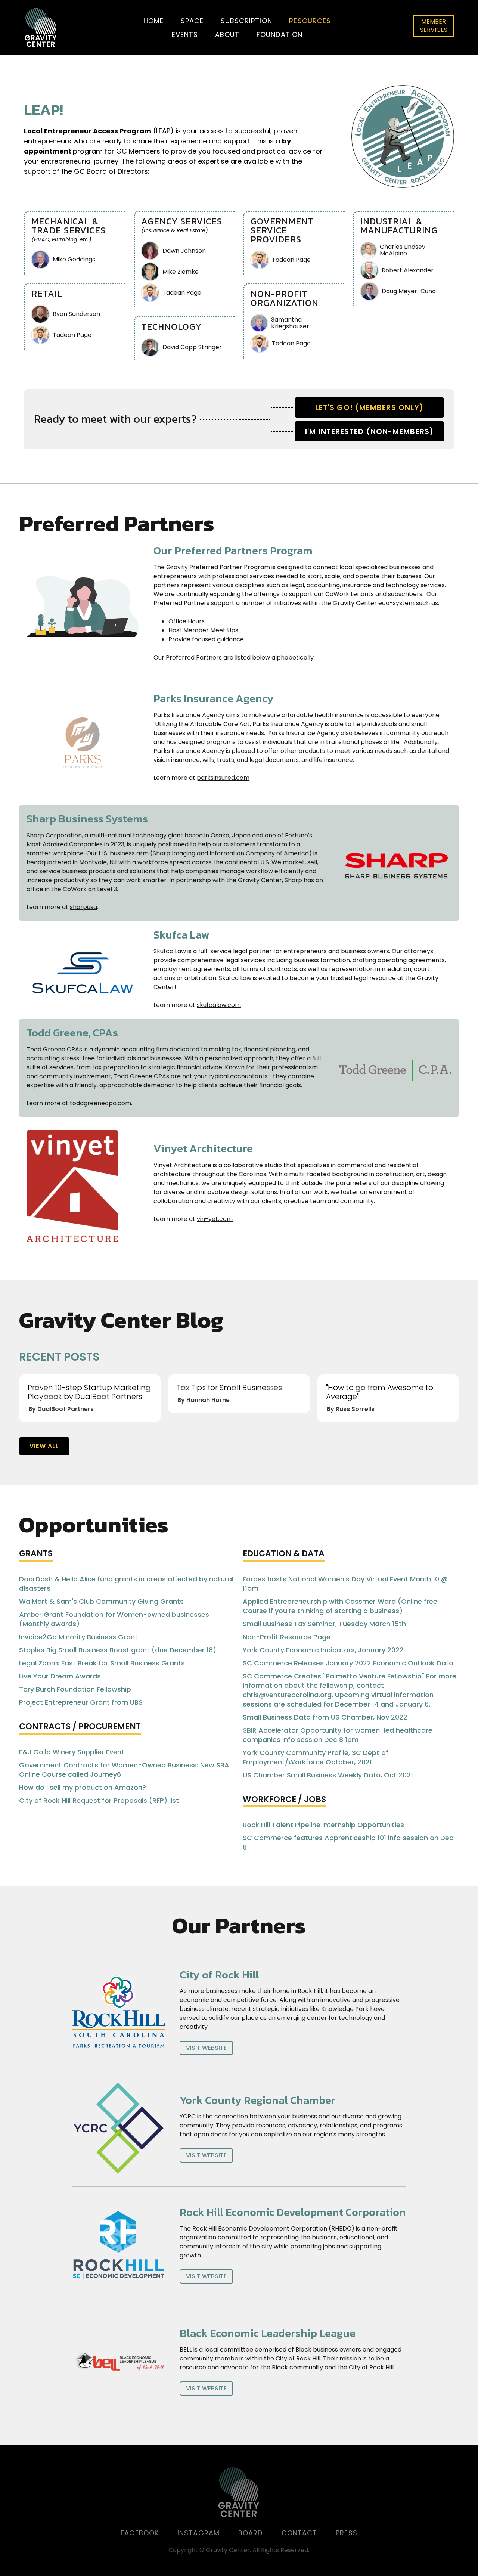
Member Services (434, 26)
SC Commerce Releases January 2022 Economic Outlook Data (348, 1663)
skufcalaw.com (219, 1005)
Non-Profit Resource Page (287, 1637)
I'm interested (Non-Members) (369, 431)
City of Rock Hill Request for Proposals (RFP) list (99, 1800)
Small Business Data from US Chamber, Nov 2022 (325, 1717)
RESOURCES (310, 21)
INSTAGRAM (198, 2533)
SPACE (192, 21)
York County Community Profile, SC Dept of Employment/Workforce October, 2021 (316, 1757)
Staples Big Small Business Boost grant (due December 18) (118, 1650)
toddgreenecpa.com (100, 1103)
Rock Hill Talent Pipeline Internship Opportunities (323, 1825)
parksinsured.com (223, 778)
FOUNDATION (280, 35)
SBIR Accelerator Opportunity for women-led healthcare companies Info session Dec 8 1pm (338, 1735)
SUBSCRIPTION (246, 21)
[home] (41, 28)
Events (185, 35)
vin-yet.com (215, 1219)
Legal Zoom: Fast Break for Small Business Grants (102, 1663)
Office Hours (187, 621)
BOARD (251, 2533)
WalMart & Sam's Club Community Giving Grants (101, 1601)
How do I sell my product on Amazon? (83, 1787)
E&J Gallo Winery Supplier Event (72, 1752)
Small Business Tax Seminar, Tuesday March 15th (324, 1624)
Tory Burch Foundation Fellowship (75, 1689)
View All (44, 1446)
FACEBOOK (140, 2533)
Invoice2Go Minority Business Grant (78, 1637)
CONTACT (299, 2533)
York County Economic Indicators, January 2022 (323, 1650)
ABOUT (227, 35)
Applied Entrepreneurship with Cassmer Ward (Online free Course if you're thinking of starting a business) (340, 1606)
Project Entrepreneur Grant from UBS (81, 1702)
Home (153, 21)
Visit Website (206, 2048)
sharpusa (83, 907)
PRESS (347, 2533)
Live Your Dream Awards (60, 1676)
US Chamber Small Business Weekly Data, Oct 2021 (328, 1775)
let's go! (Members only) (369, 407)
